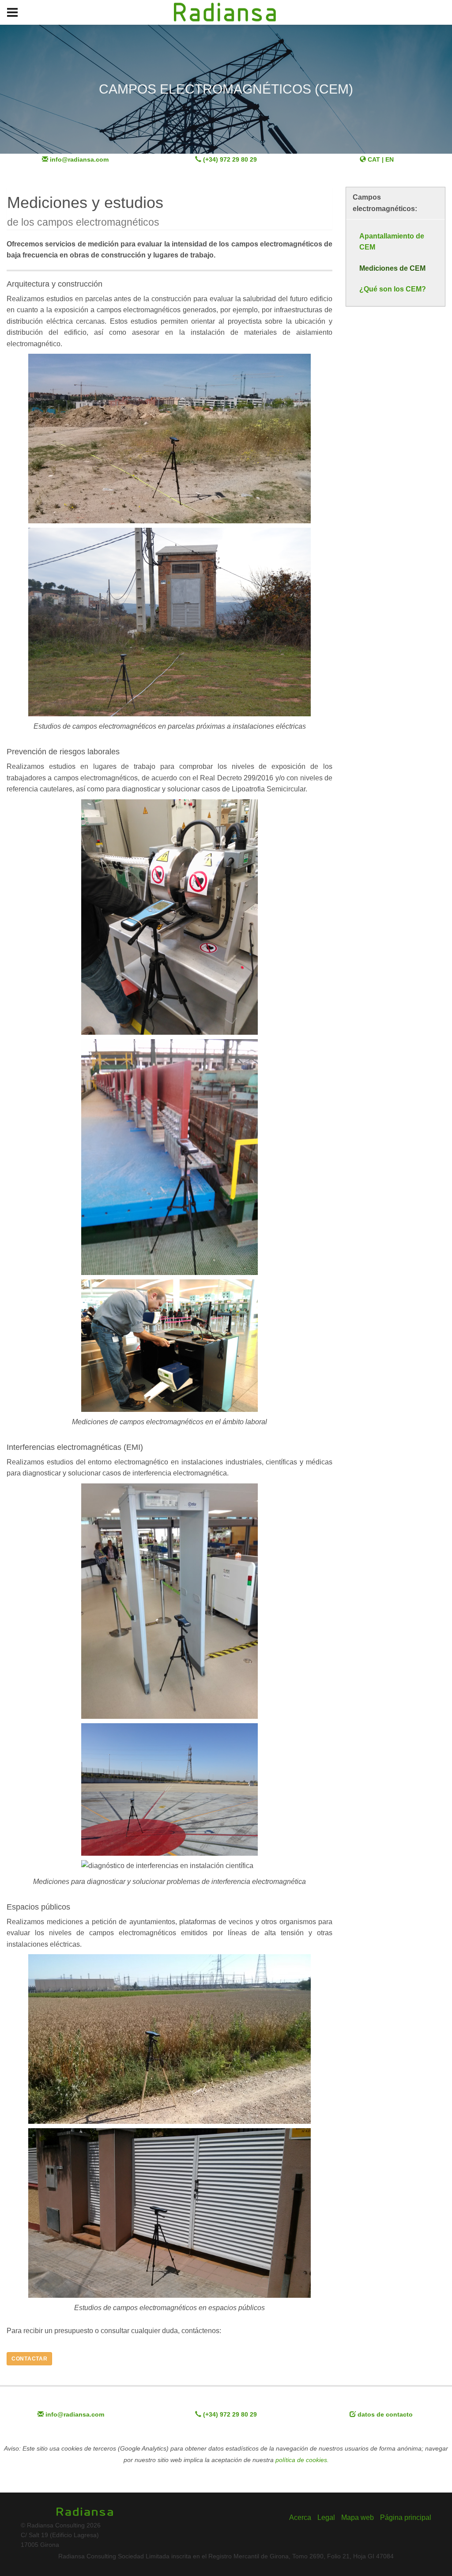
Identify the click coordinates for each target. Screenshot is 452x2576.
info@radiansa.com (79, 160)
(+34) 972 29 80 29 (230, 160)
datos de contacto (385, 2415)
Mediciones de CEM (392, 268)
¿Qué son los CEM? (393, 289)
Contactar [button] (29, 2359)
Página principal (406, 2517)
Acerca (300, 2517)
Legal (326, 2517)
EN (390, 160)
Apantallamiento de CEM (392, 242)
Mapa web (358, 2517)
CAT (375, 160)
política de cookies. (302, 2460)
